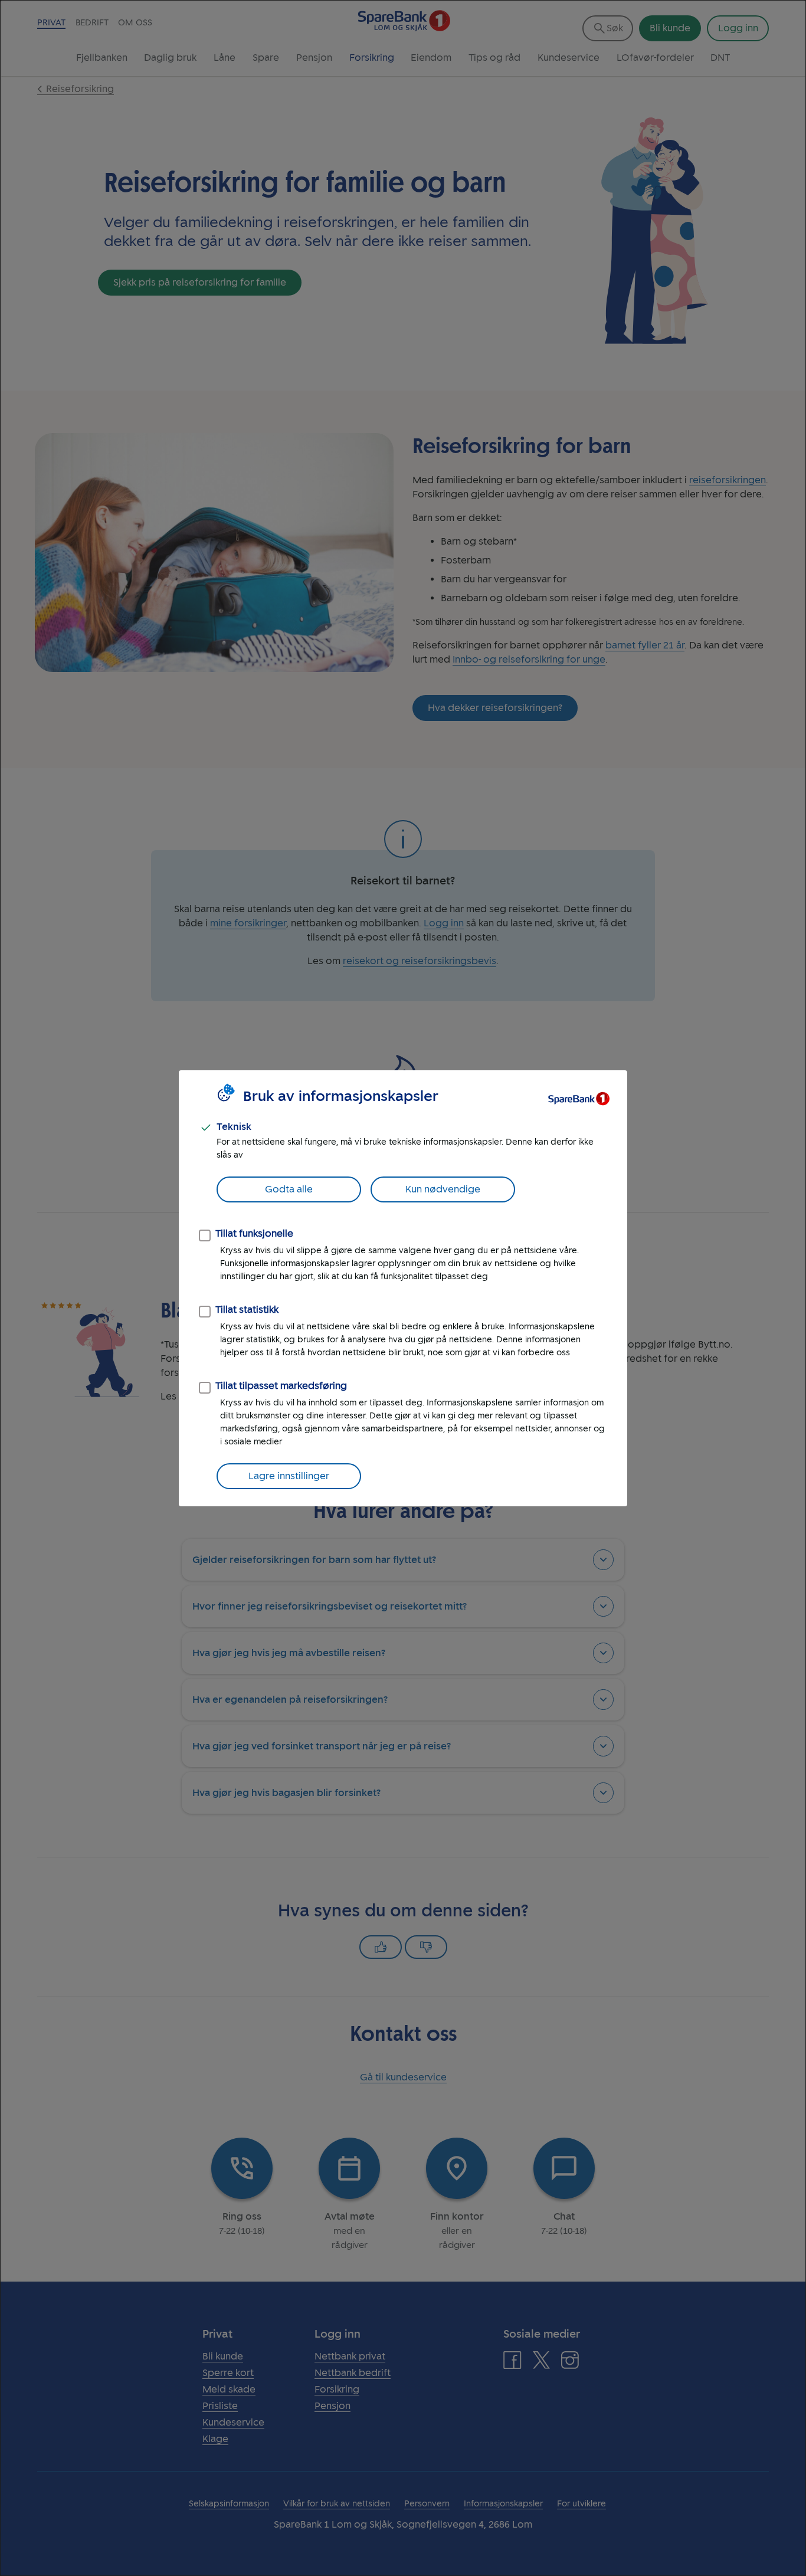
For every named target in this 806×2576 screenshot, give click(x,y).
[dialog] (403, 1288)
